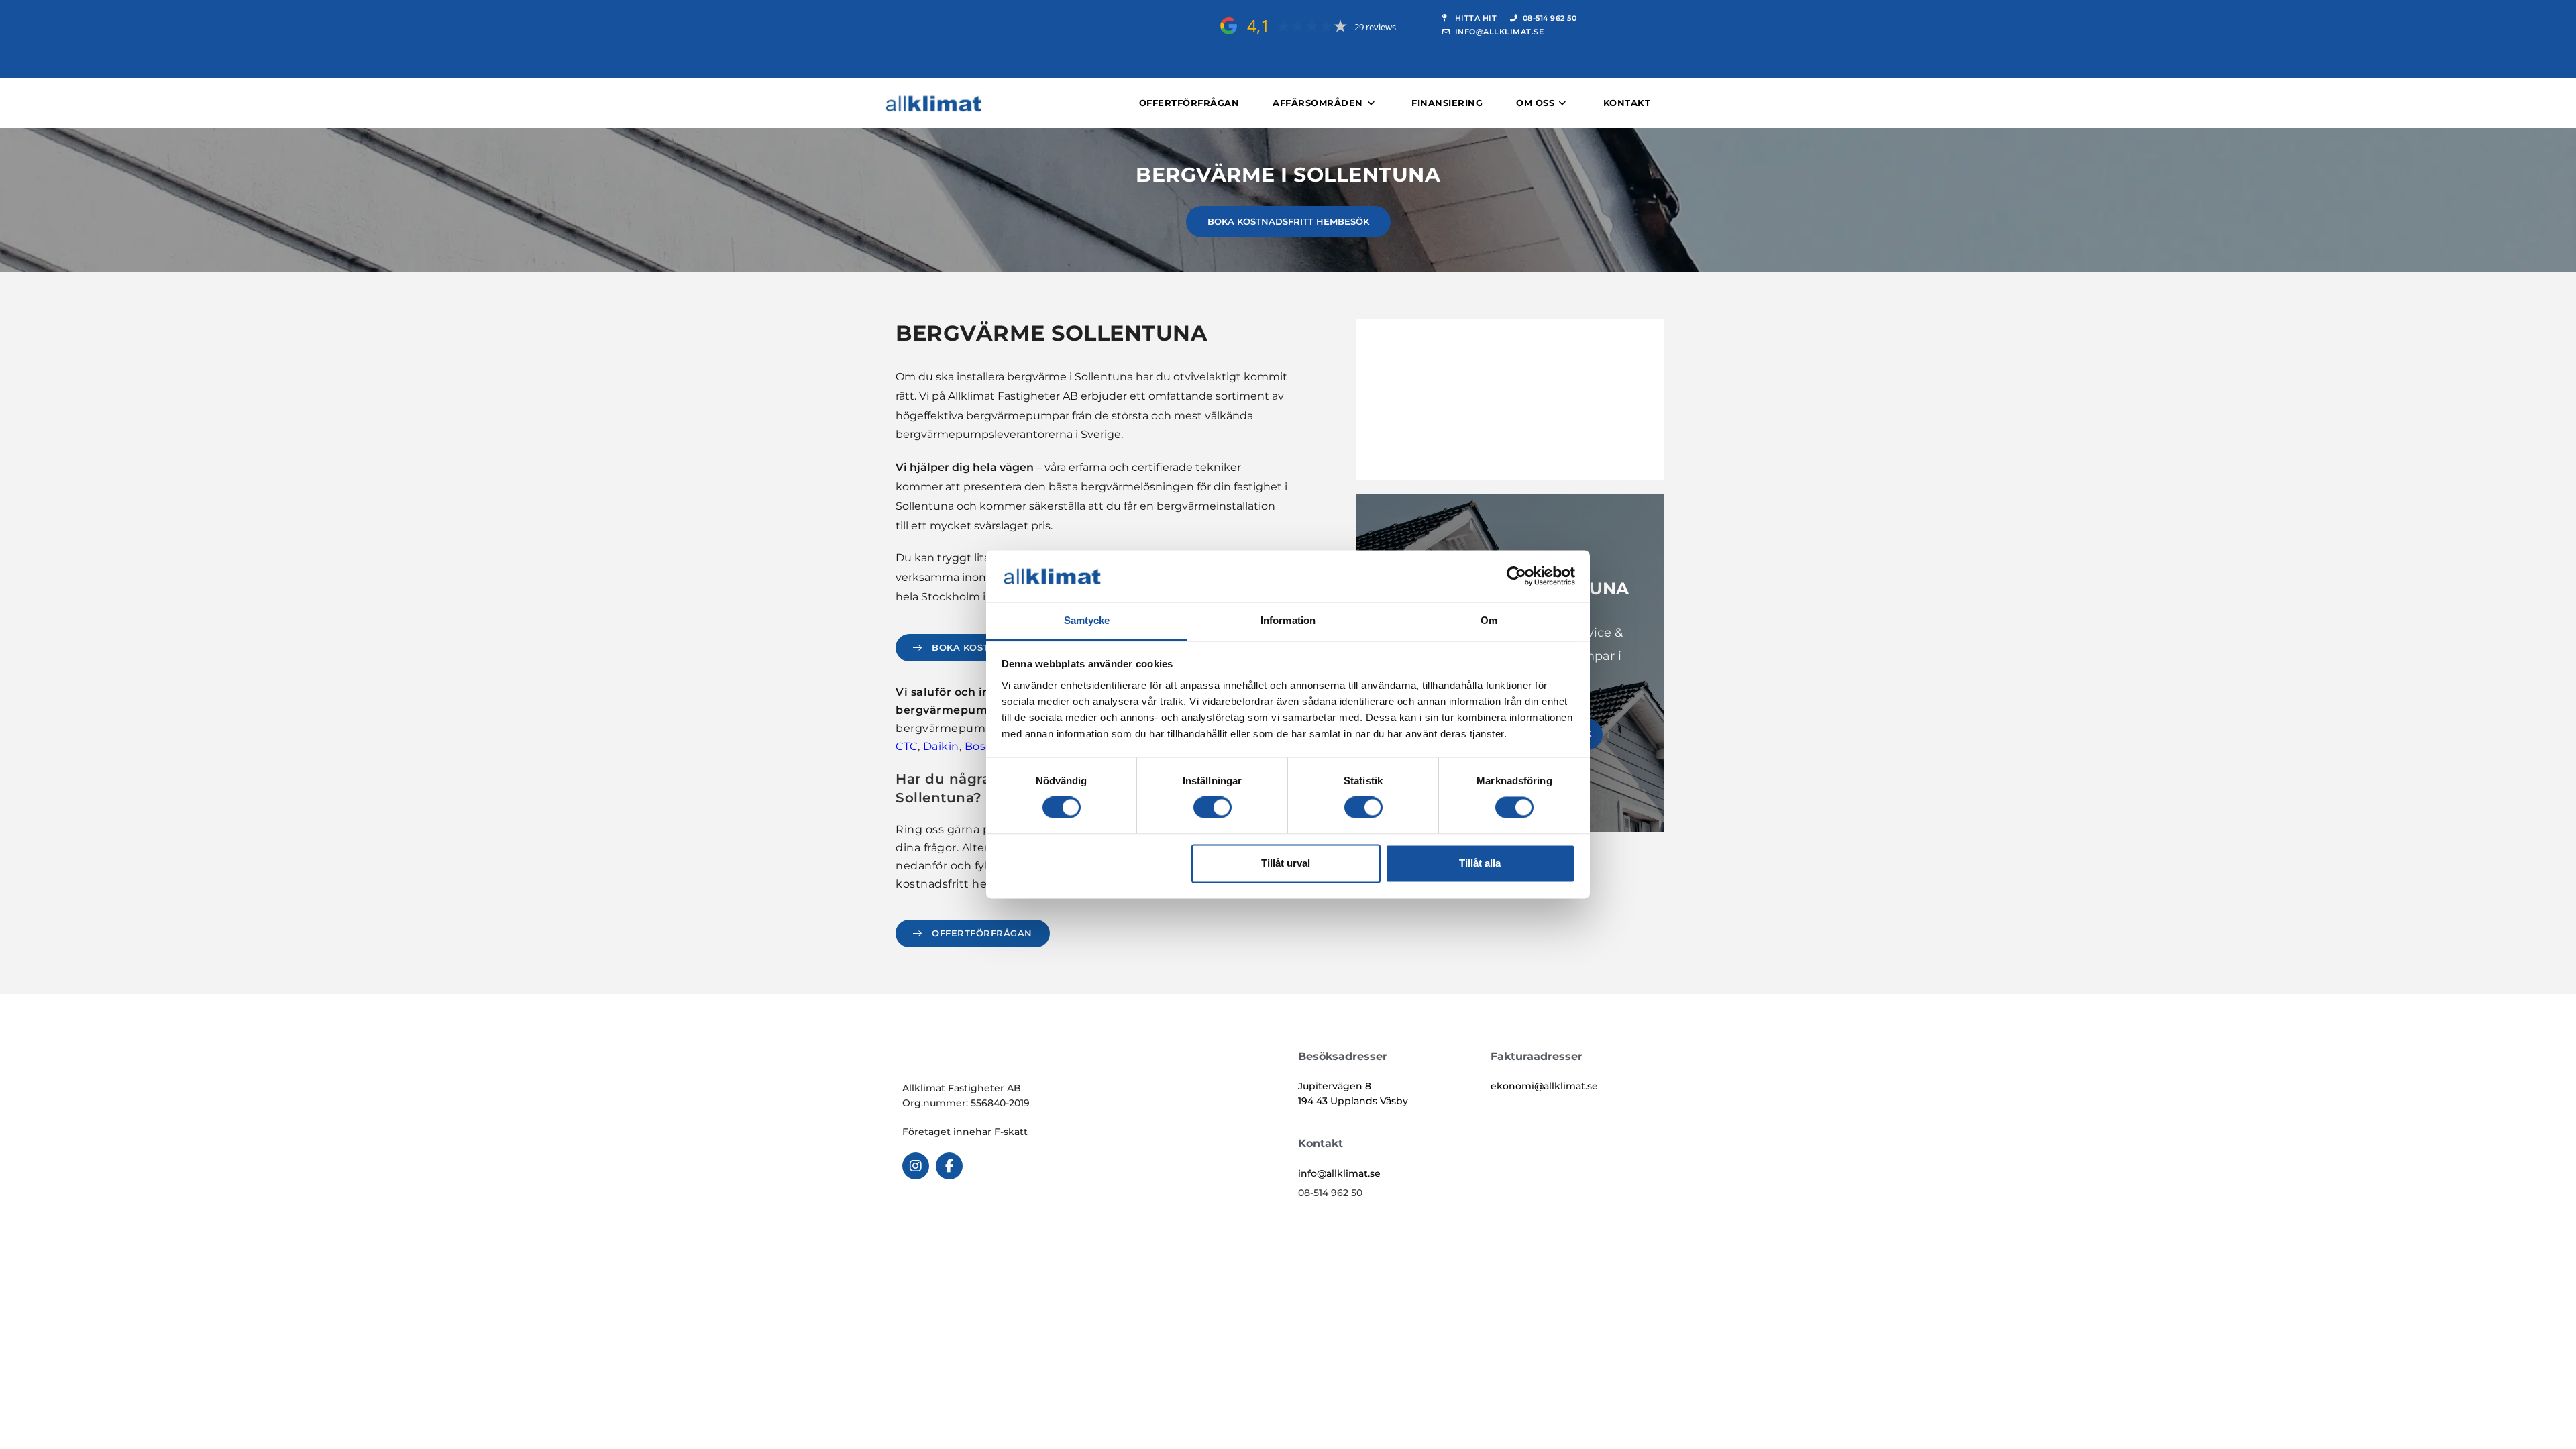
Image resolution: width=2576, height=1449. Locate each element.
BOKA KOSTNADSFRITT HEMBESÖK (1288, 221)
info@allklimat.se (1339, 1173)
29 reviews (1375, 27)
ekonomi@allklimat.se (1544, 1086)
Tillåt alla (1480, 863)
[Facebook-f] (949, 1166)
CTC (907, 746)
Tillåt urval (1286, 863)
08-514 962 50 (1330, 1193)
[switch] (1213, 808)
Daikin (941, 746)
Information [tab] (1288, 620)
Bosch (982, 746)
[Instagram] (916, 1166)
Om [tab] (1489, 620)
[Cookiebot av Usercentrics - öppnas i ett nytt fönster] (1516, 576)
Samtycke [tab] (1087, 620)
